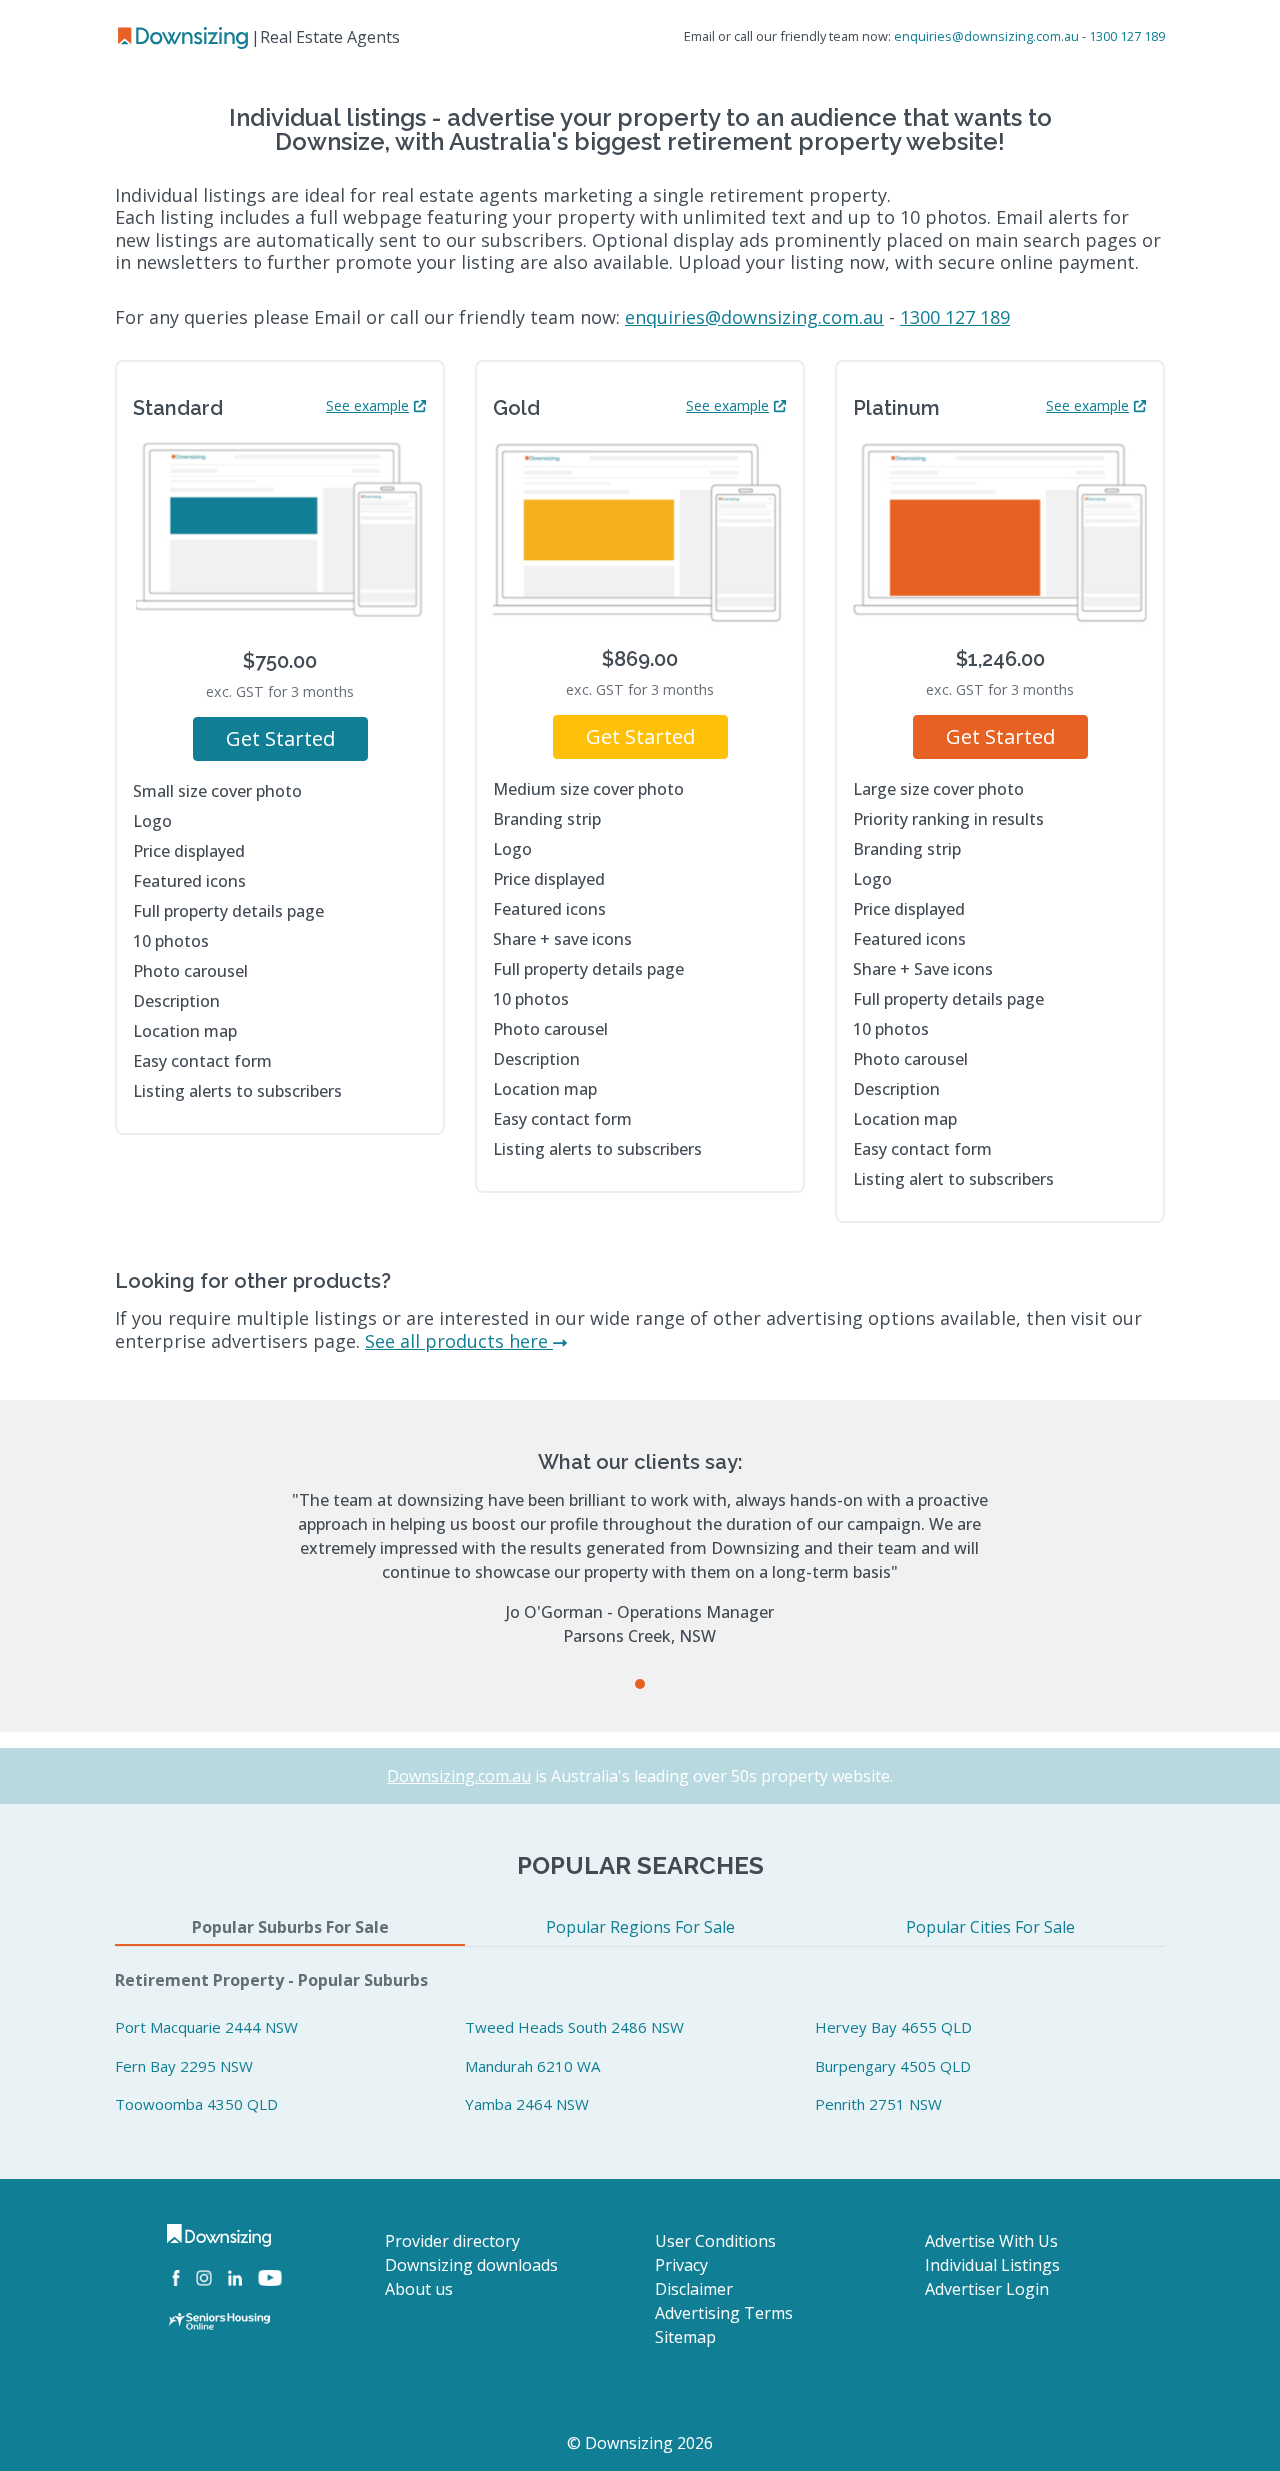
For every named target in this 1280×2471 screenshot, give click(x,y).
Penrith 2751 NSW (878, 2104)
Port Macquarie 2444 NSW (206, 2027)
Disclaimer (694, 2289)
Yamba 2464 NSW (527, 2104)
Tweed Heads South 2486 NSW (574, 2027)
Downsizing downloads (471, 2265)
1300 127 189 (1127, 36)
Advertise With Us (991, 2241)
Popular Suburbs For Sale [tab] (290, 1927)
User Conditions (715, 2241)
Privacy (681, 2265)
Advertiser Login (987, 2289)
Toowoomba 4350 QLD (196, 2104)
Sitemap (685, 2337)
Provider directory (452, 2241)
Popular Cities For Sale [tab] (990, 1927)
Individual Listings (992, 2265)
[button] (640, 1684)
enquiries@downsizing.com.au (986, 36)
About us (419, 2289)
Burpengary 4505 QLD (893, 2066)
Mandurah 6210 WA (532, 2066)
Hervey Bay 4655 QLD (893, 2027)
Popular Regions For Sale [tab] (640, 1927)
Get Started (280, 738)
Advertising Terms (724, 2313)
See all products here (459, 1341)
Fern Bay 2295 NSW (184, 2066)
